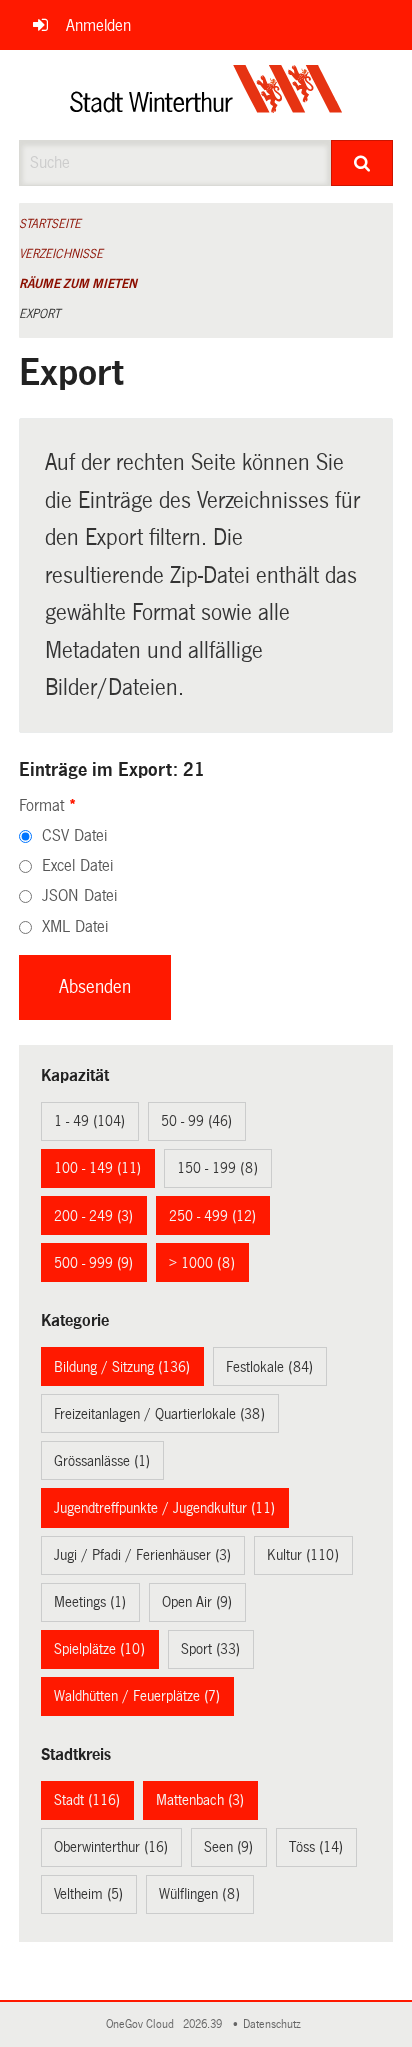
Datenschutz (275, 2024)
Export (39, 314)
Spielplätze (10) (99, 1649)
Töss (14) (316, 1847)
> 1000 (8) (202, 1263)
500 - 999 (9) (93, 1263)
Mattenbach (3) (200, 1800)
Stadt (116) (87, 1800)
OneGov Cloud (143, 2024)
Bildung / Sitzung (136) (122, 1367)
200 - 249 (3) (93, 1216)
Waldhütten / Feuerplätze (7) (137, 1696)
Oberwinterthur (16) (111, 1847)
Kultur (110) (303, 1555)
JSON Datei (79, 895)
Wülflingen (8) (199, 1894)
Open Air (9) (197, 1602)
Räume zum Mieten (78, 284)
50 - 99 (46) (196, 1121)
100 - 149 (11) (97, 1168)
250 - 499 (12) (212, 1216)
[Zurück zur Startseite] (206, 95)
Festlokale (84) (269, 1367)
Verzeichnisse (61, 254)
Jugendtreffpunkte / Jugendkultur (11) (164, 1508)
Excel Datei (77, 865)
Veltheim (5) (88, 1894)
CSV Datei (74, 835)
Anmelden (98, 25)
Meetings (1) (90, 1602)
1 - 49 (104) (89, 1121)
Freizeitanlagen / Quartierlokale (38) (159, 1414)
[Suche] (362, 163)
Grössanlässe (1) (102, 1461)
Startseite (50, 224)
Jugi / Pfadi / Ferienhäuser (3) (142, 1555)
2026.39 (204, 2024)
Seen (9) (228, 1847)
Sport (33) (210, 1649)
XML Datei (75, 926)
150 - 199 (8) (217, 1168)
